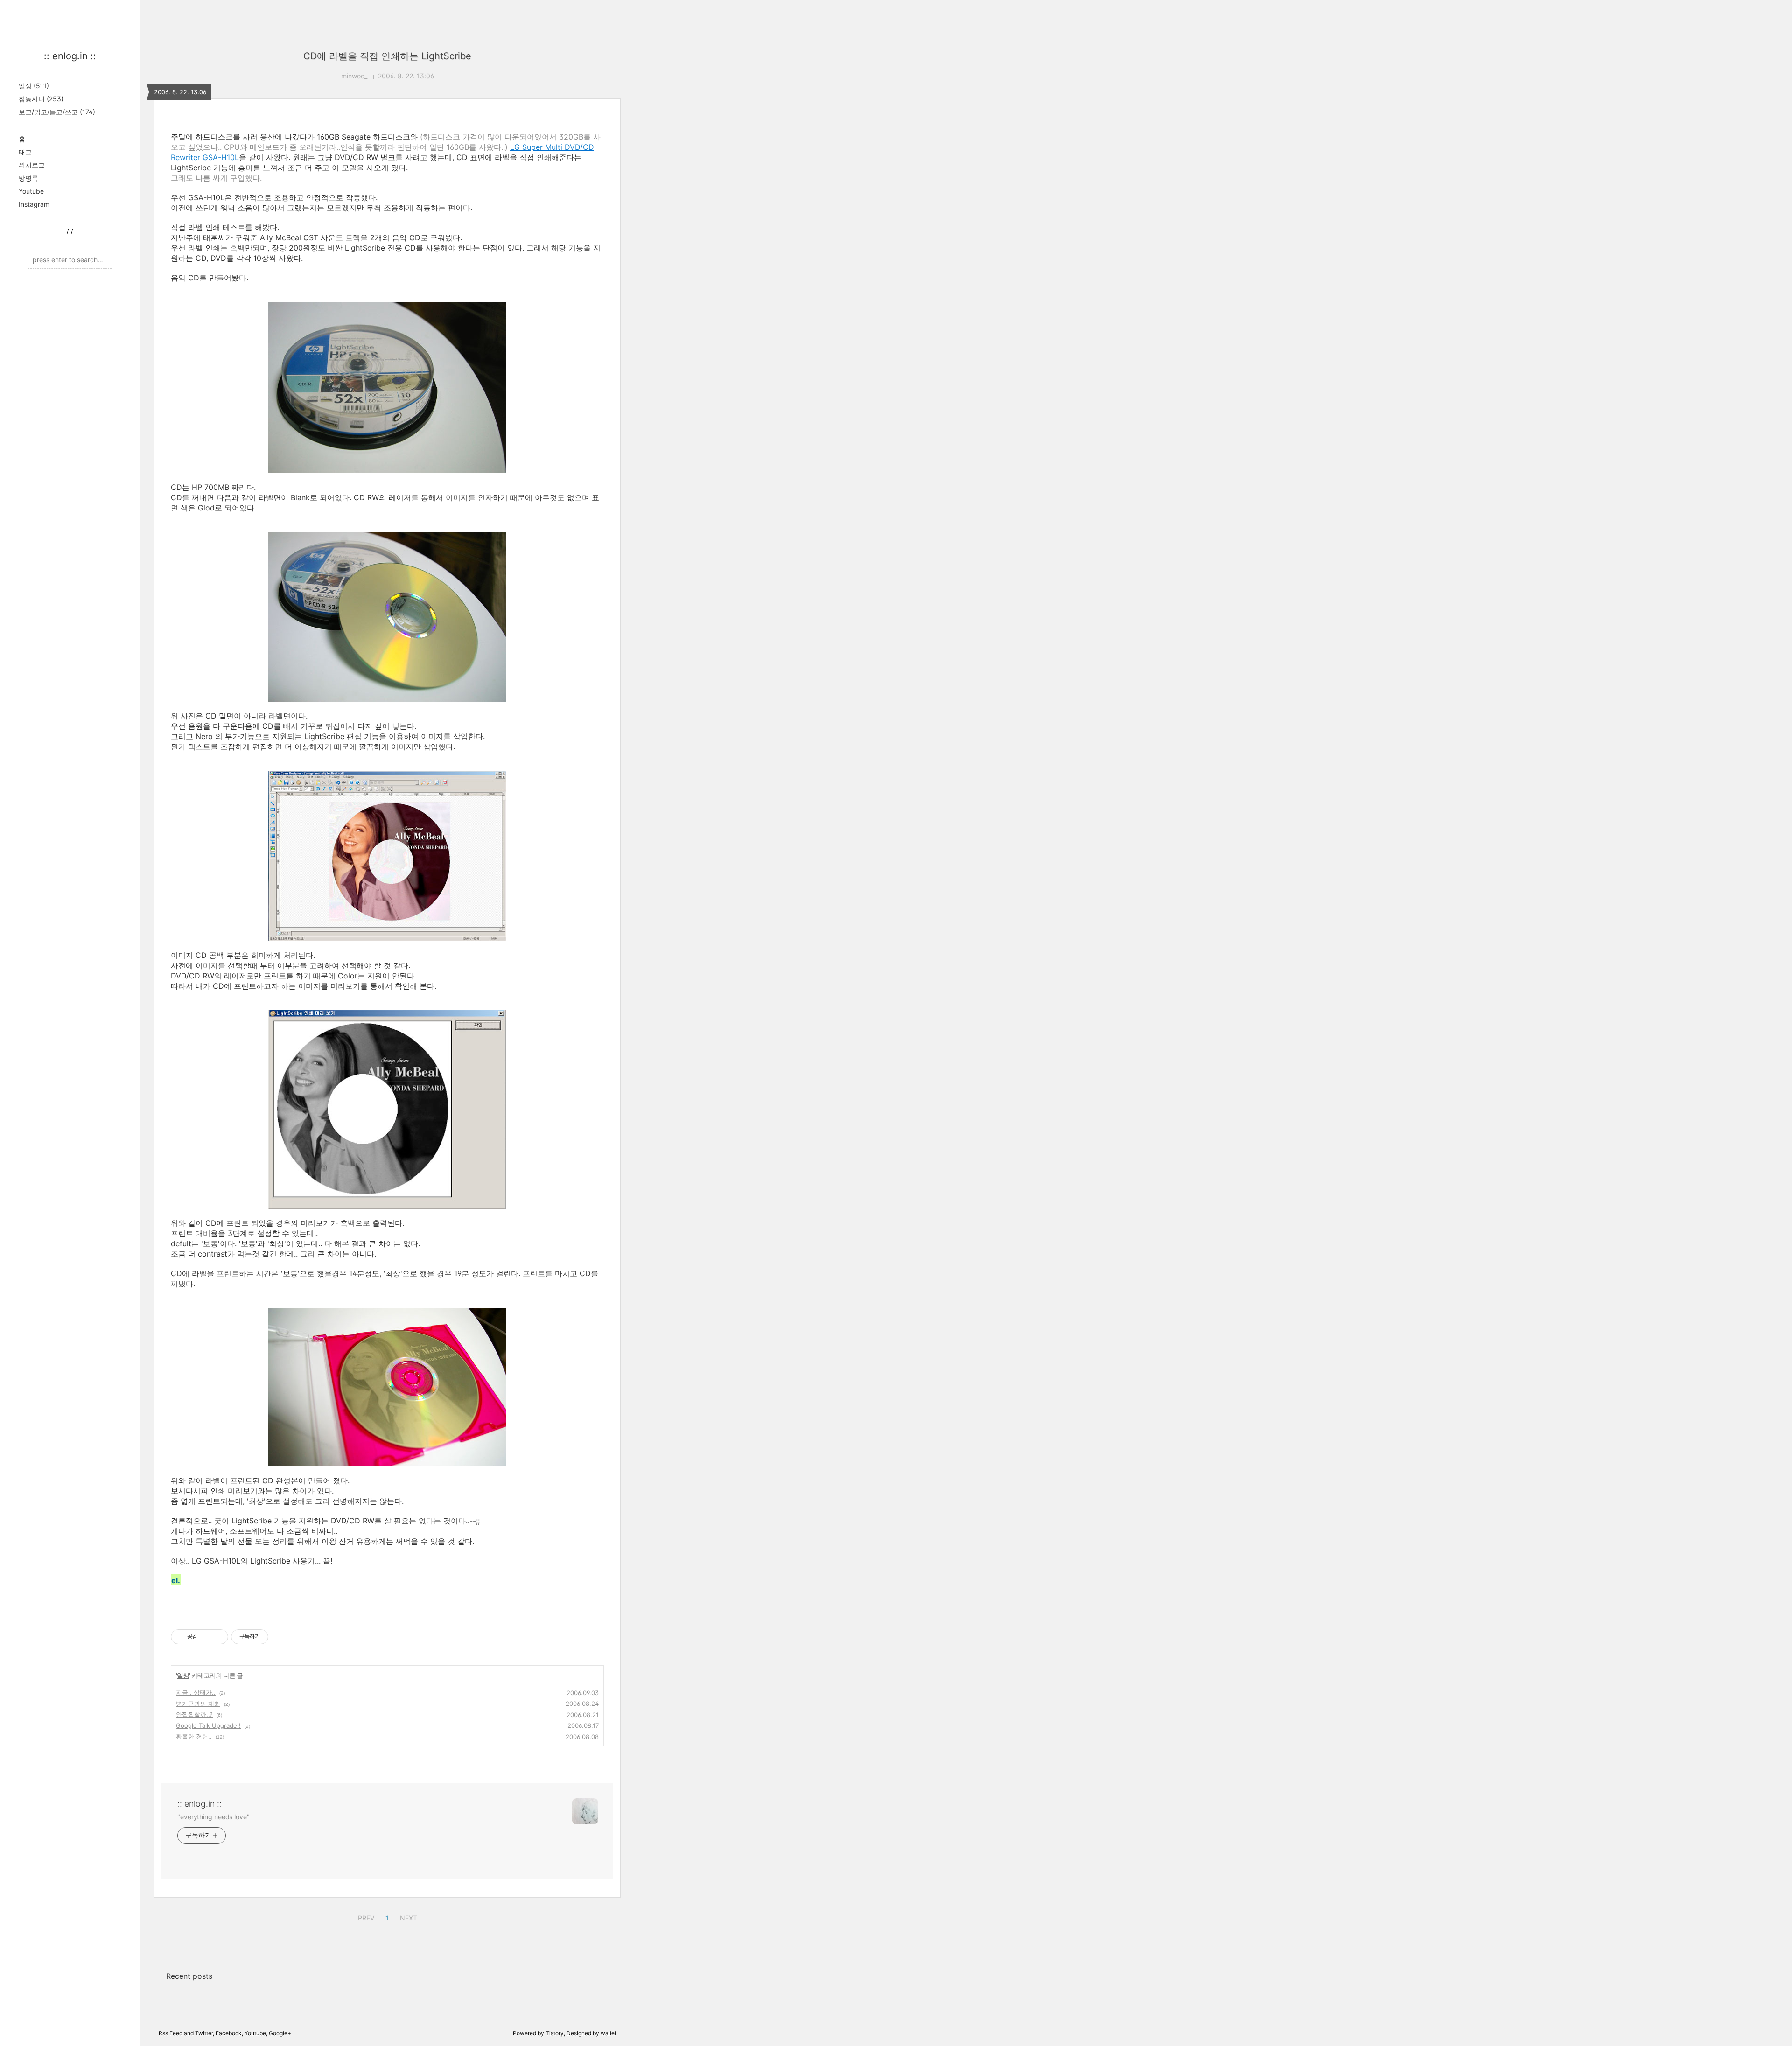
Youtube (31, 191)
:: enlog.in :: (70, 56)
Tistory (555, 2033)
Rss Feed (171, 2033)
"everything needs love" (213, 1817)
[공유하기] (206, 1637)
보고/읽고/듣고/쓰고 (57, 112)
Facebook (229, 2033)
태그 (25, 152)
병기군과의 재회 (198, 1704)
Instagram (34, 204)
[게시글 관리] (218, 1637)
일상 (34, 86)
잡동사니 (41, 99)
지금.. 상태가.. (196, 1692)
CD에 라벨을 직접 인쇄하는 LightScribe (387, 56)
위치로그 (32, 165)
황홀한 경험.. (194, 1736)
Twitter (204, 2033)
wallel (608, 2033)
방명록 (28, 178)
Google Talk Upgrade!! (208, 1725)
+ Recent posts (185, 1976)
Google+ (280, 2033)
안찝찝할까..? (194, 1714)
